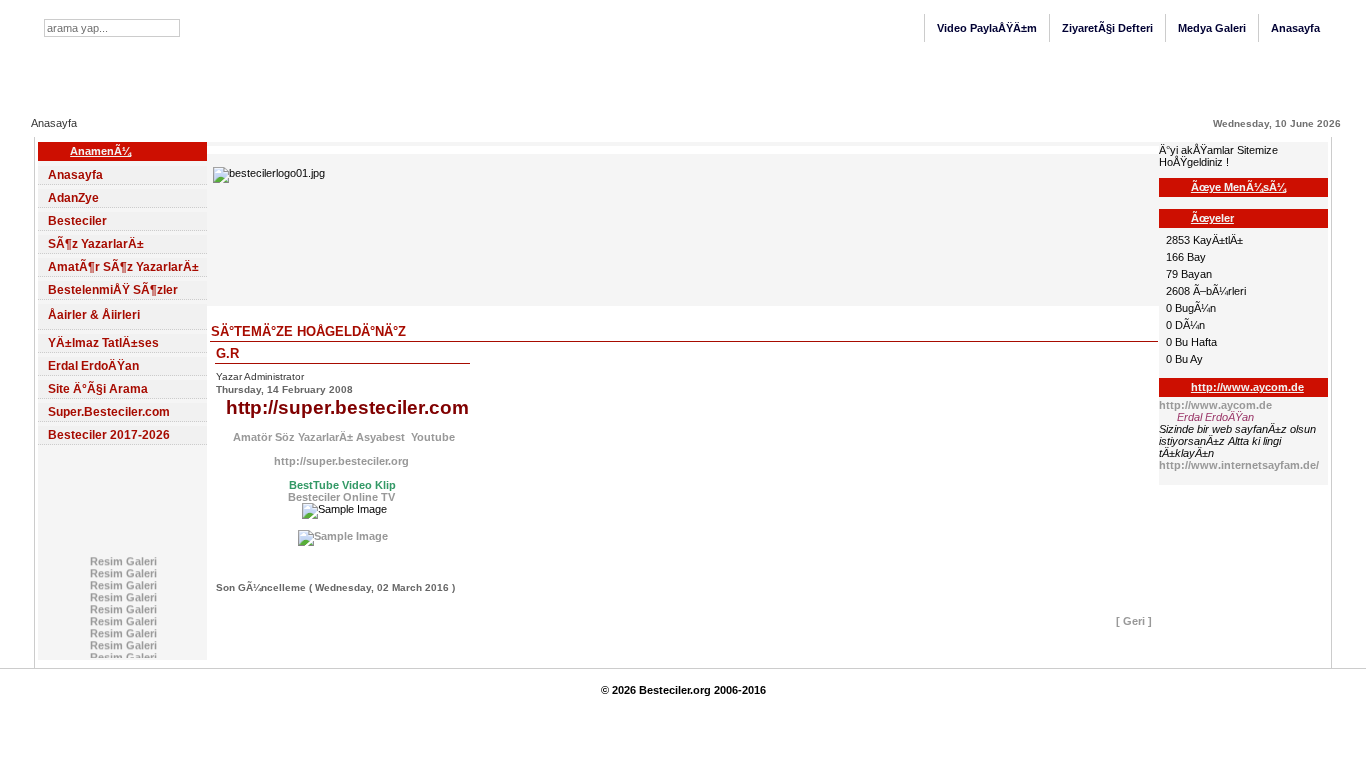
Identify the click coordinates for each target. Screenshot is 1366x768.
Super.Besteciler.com (109, 412)
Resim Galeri (122, 559)
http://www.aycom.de (1215, 405)
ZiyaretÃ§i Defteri (1107, 28)
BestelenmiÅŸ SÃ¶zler (113, 290)
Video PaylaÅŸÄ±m (987, 28)
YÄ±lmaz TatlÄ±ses (103, 343)
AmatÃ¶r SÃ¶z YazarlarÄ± (123, 267)
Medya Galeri (1212, 28)
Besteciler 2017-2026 (109, 435)
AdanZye (73, 198)
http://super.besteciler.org (343, 461)
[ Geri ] (1134, 621)
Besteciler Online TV (341, 497)
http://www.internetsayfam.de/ (1239, 465)
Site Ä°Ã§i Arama (98, 389)
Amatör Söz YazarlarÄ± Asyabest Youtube (342, 437)
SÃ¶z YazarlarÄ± (96, 244)
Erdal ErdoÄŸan (93, 366)
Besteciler (77, 221)
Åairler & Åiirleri (94, 315)
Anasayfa (1295, 28)
